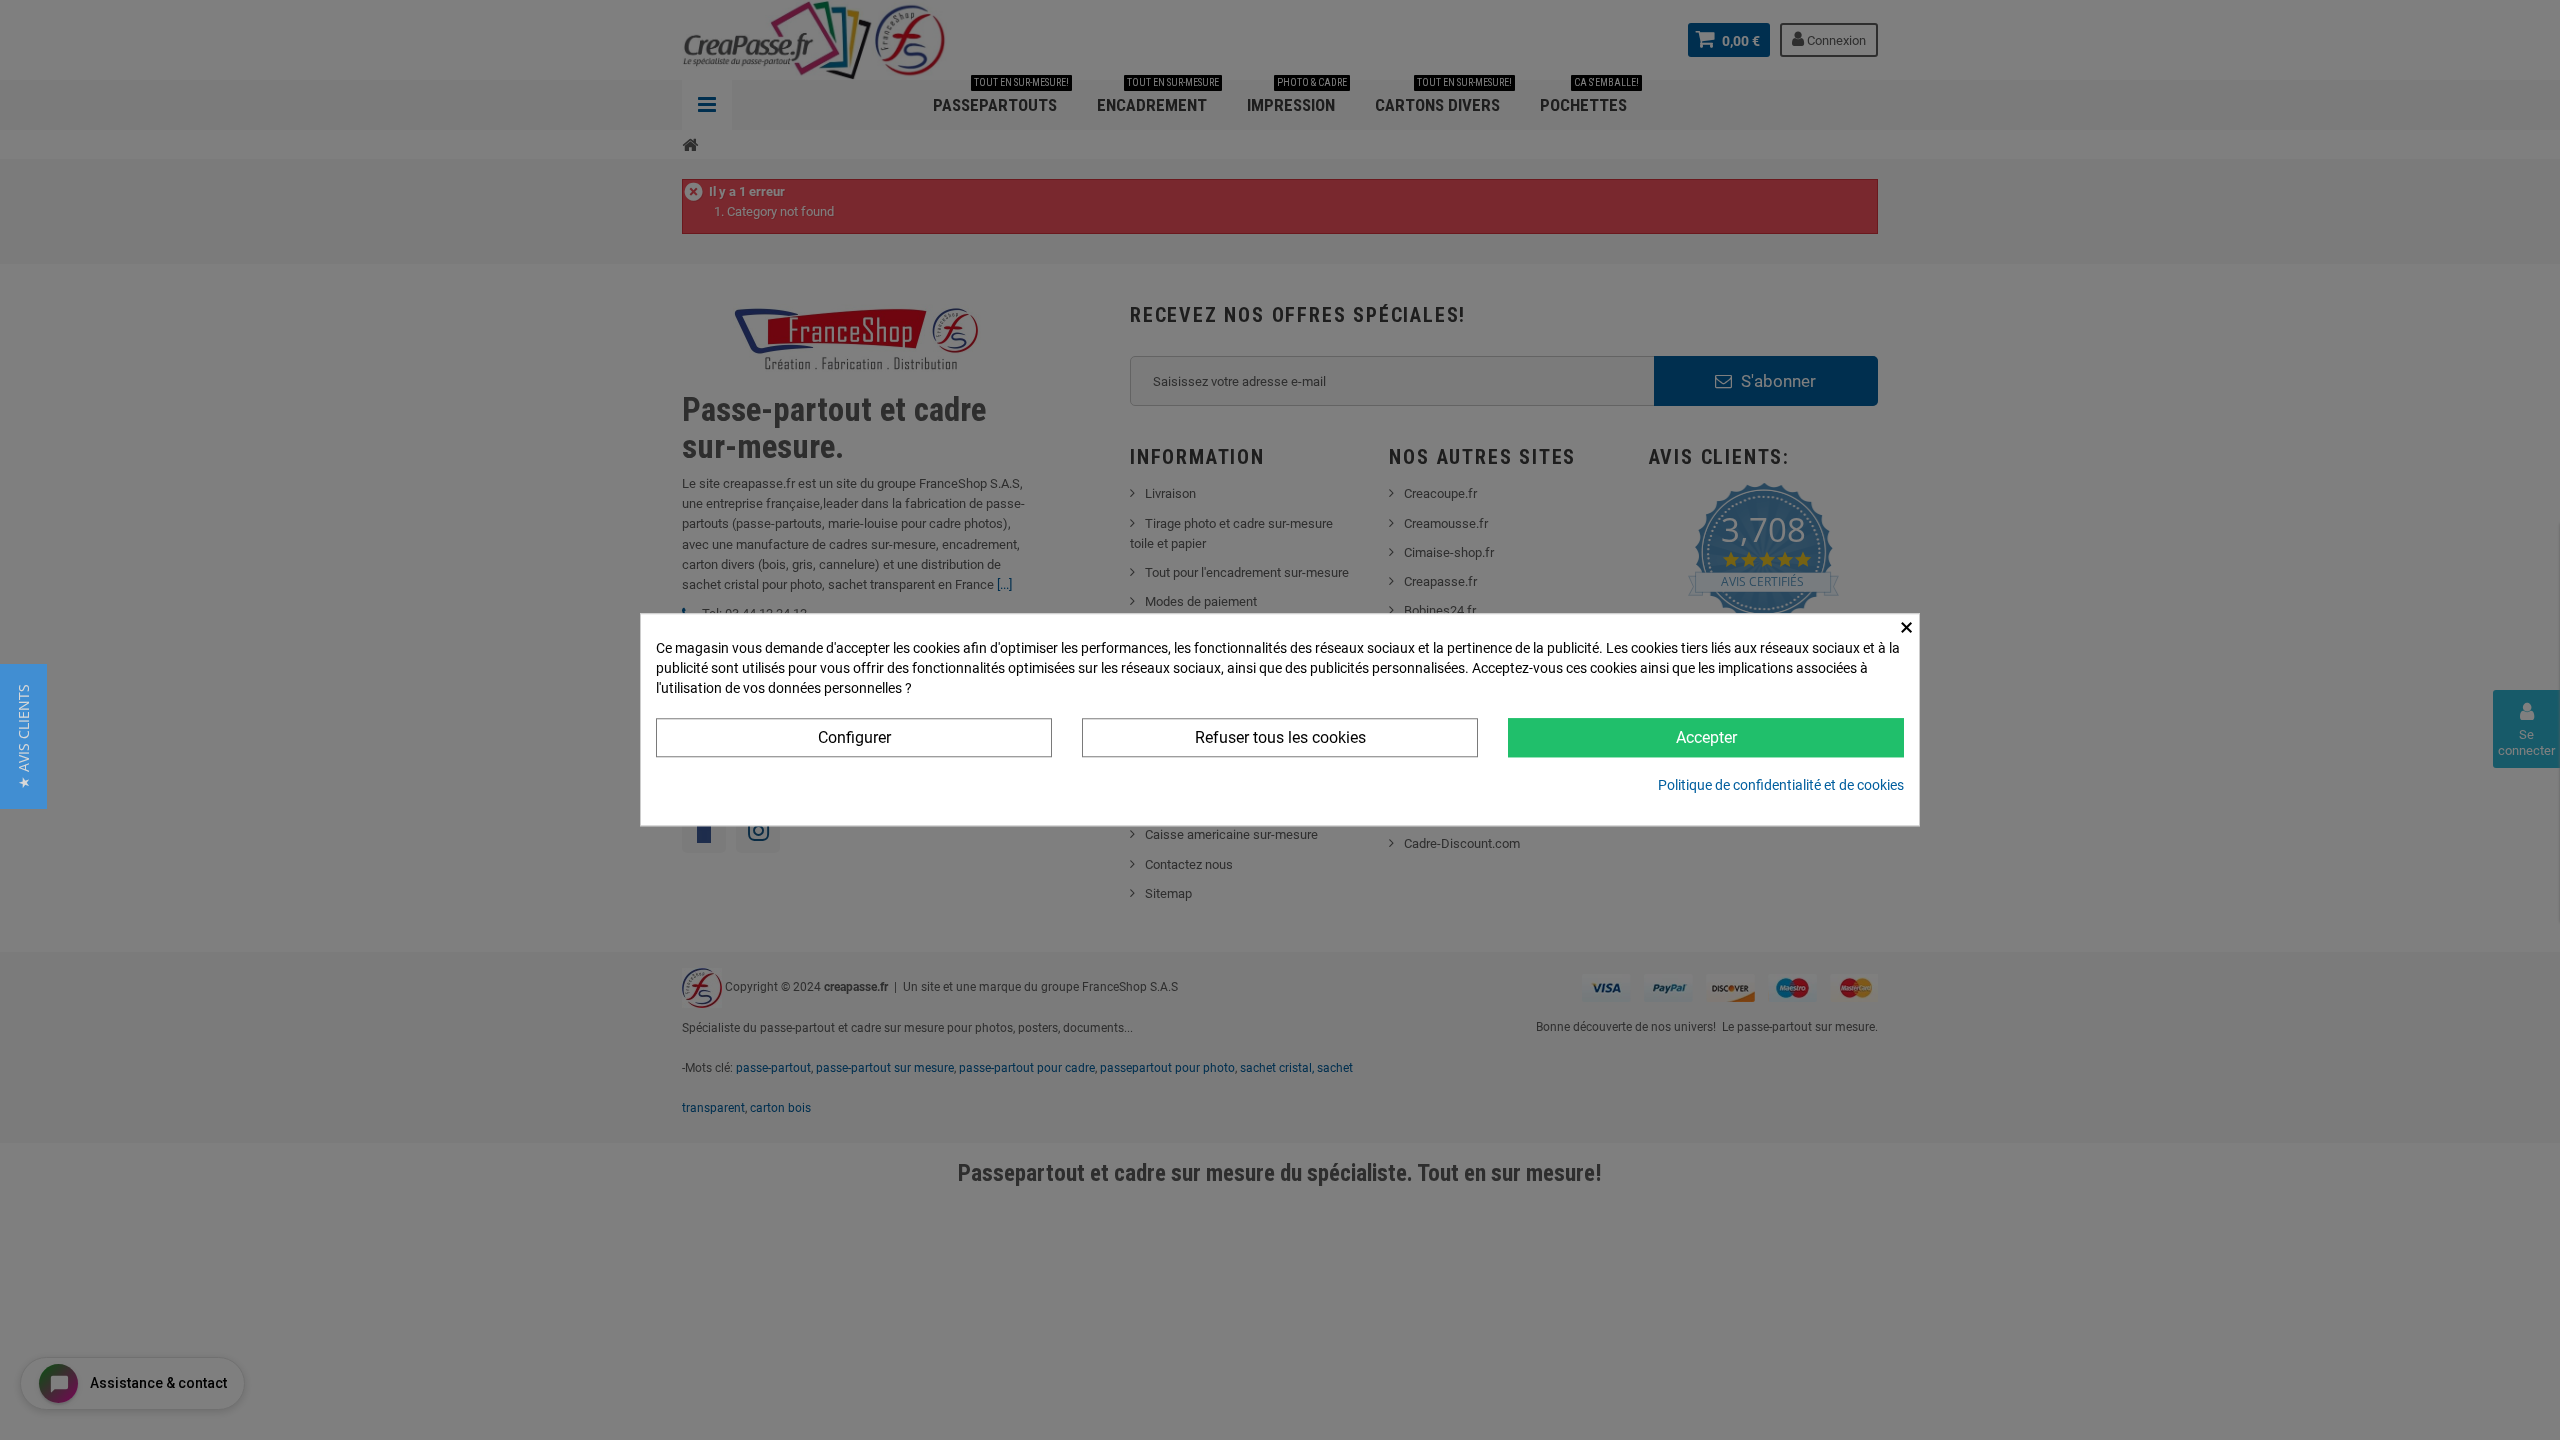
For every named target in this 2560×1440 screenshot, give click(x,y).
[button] (23, 736)
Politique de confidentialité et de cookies (1781, 786)
